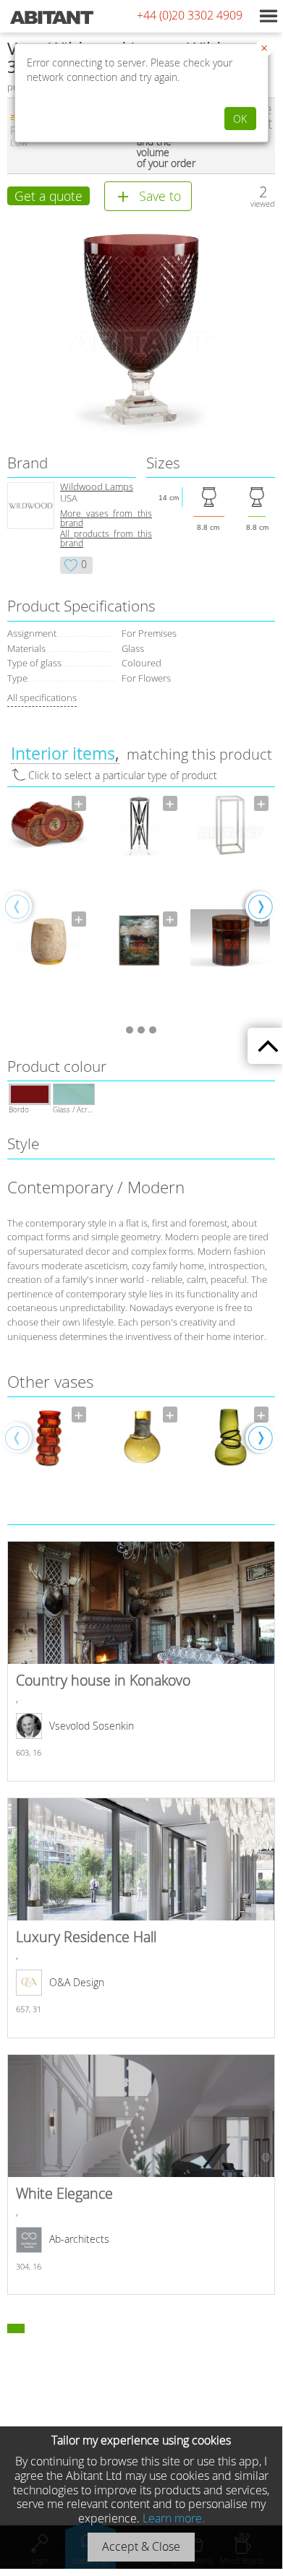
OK (240, 119)
